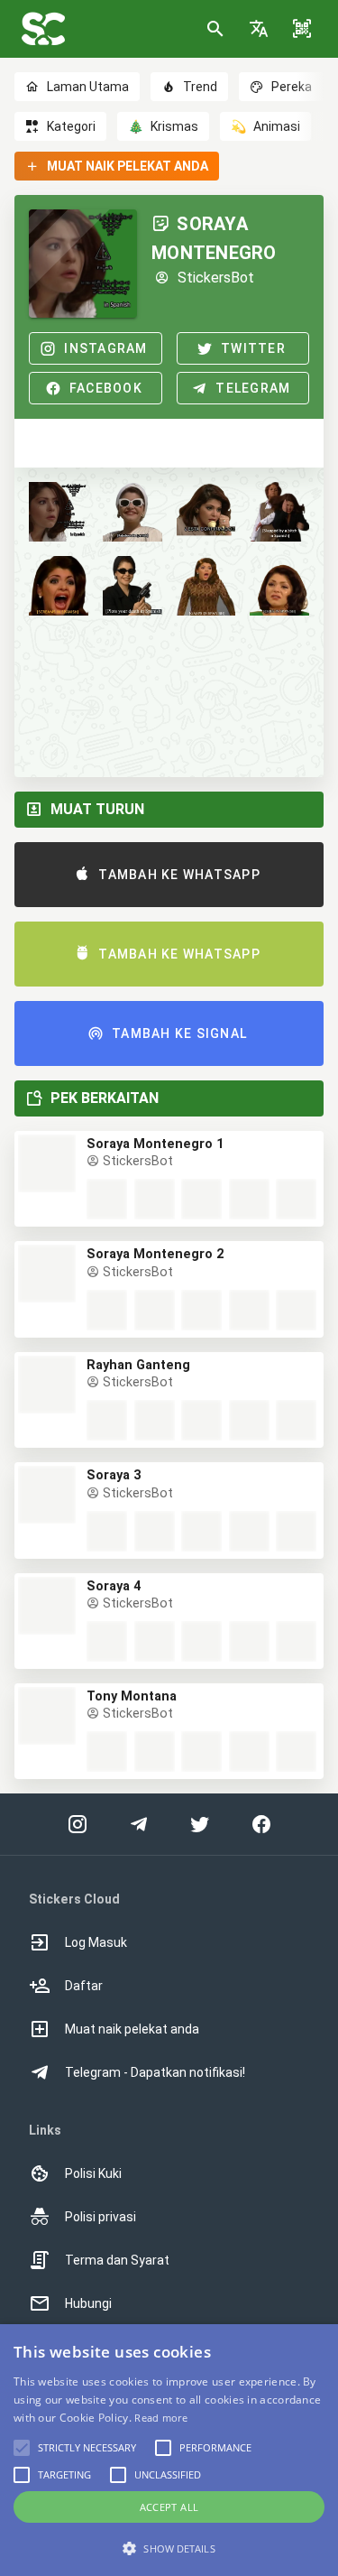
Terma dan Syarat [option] (117, 2260)
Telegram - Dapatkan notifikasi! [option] (155, 2072)
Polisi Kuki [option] (93, 2173)
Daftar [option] (84, 1986)
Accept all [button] (169, 2507)
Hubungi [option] (88, 2303)
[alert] (169, 2450)
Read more (161, 2418)
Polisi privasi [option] (100, 2217)
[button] (259, 29)
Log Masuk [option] (96, 1942)
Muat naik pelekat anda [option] (132, 2029)
